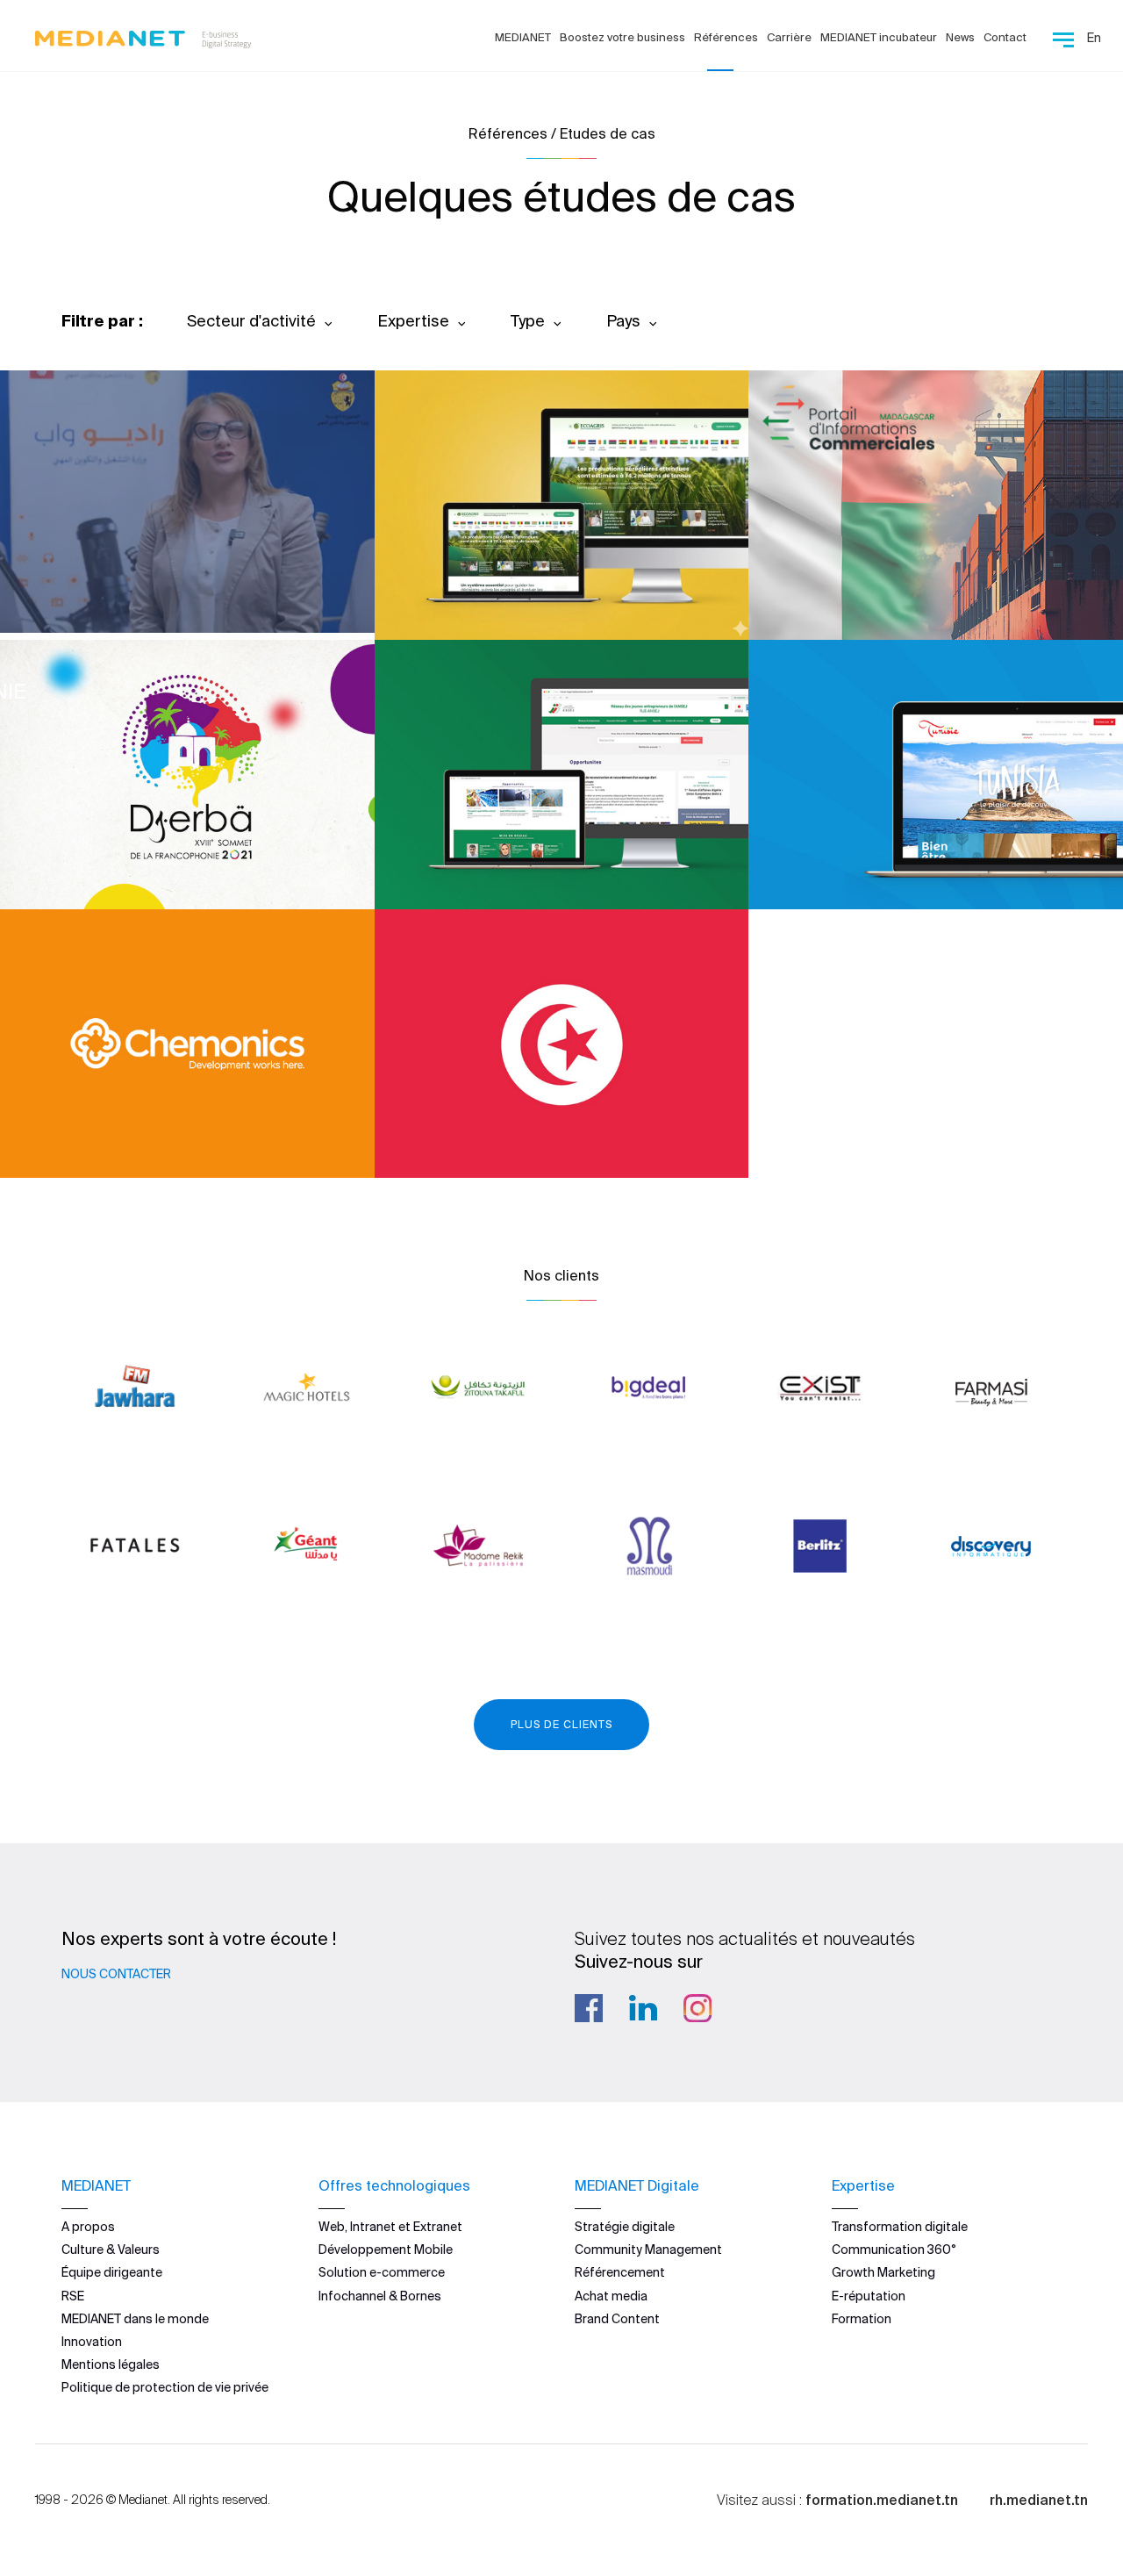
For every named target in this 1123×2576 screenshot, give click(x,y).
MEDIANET (523, 37)
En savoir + (123, 572)
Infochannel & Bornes (380, 2296)
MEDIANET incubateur (879, 37)
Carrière (789, 37)
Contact (1005, 37)
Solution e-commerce (382, 2272)
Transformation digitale (900, 2227)
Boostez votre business (622, 37)
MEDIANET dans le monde (135, 2319)
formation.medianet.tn (882, 2500)
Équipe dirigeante (112, 2272)
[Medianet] (136, 35)
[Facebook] (589, 2008)
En (1094, 38)
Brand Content (617, 2319)
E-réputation (869, 2296)
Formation (862, 2319)
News (960, 37)
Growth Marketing (883, 2272)
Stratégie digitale (625, 2227)
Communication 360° (894, 2250)
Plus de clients (561, 1724)
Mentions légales (111, 2364)
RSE (73, 2296)
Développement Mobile (386, 2250)
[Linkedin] (643, 2008)
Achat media (611, 2296)
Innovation (92, 2342)
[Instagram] (697, 2008)
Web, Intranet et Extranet (390, 2227)
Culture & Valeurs (111, 2250)
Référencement (620, 2272)
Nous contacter (116, 1974)
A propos (88, 2227)
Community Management (648, 2250)
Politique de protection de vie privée (165, 2387)
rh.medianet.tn (1039, 2500)
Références (726, 37)
